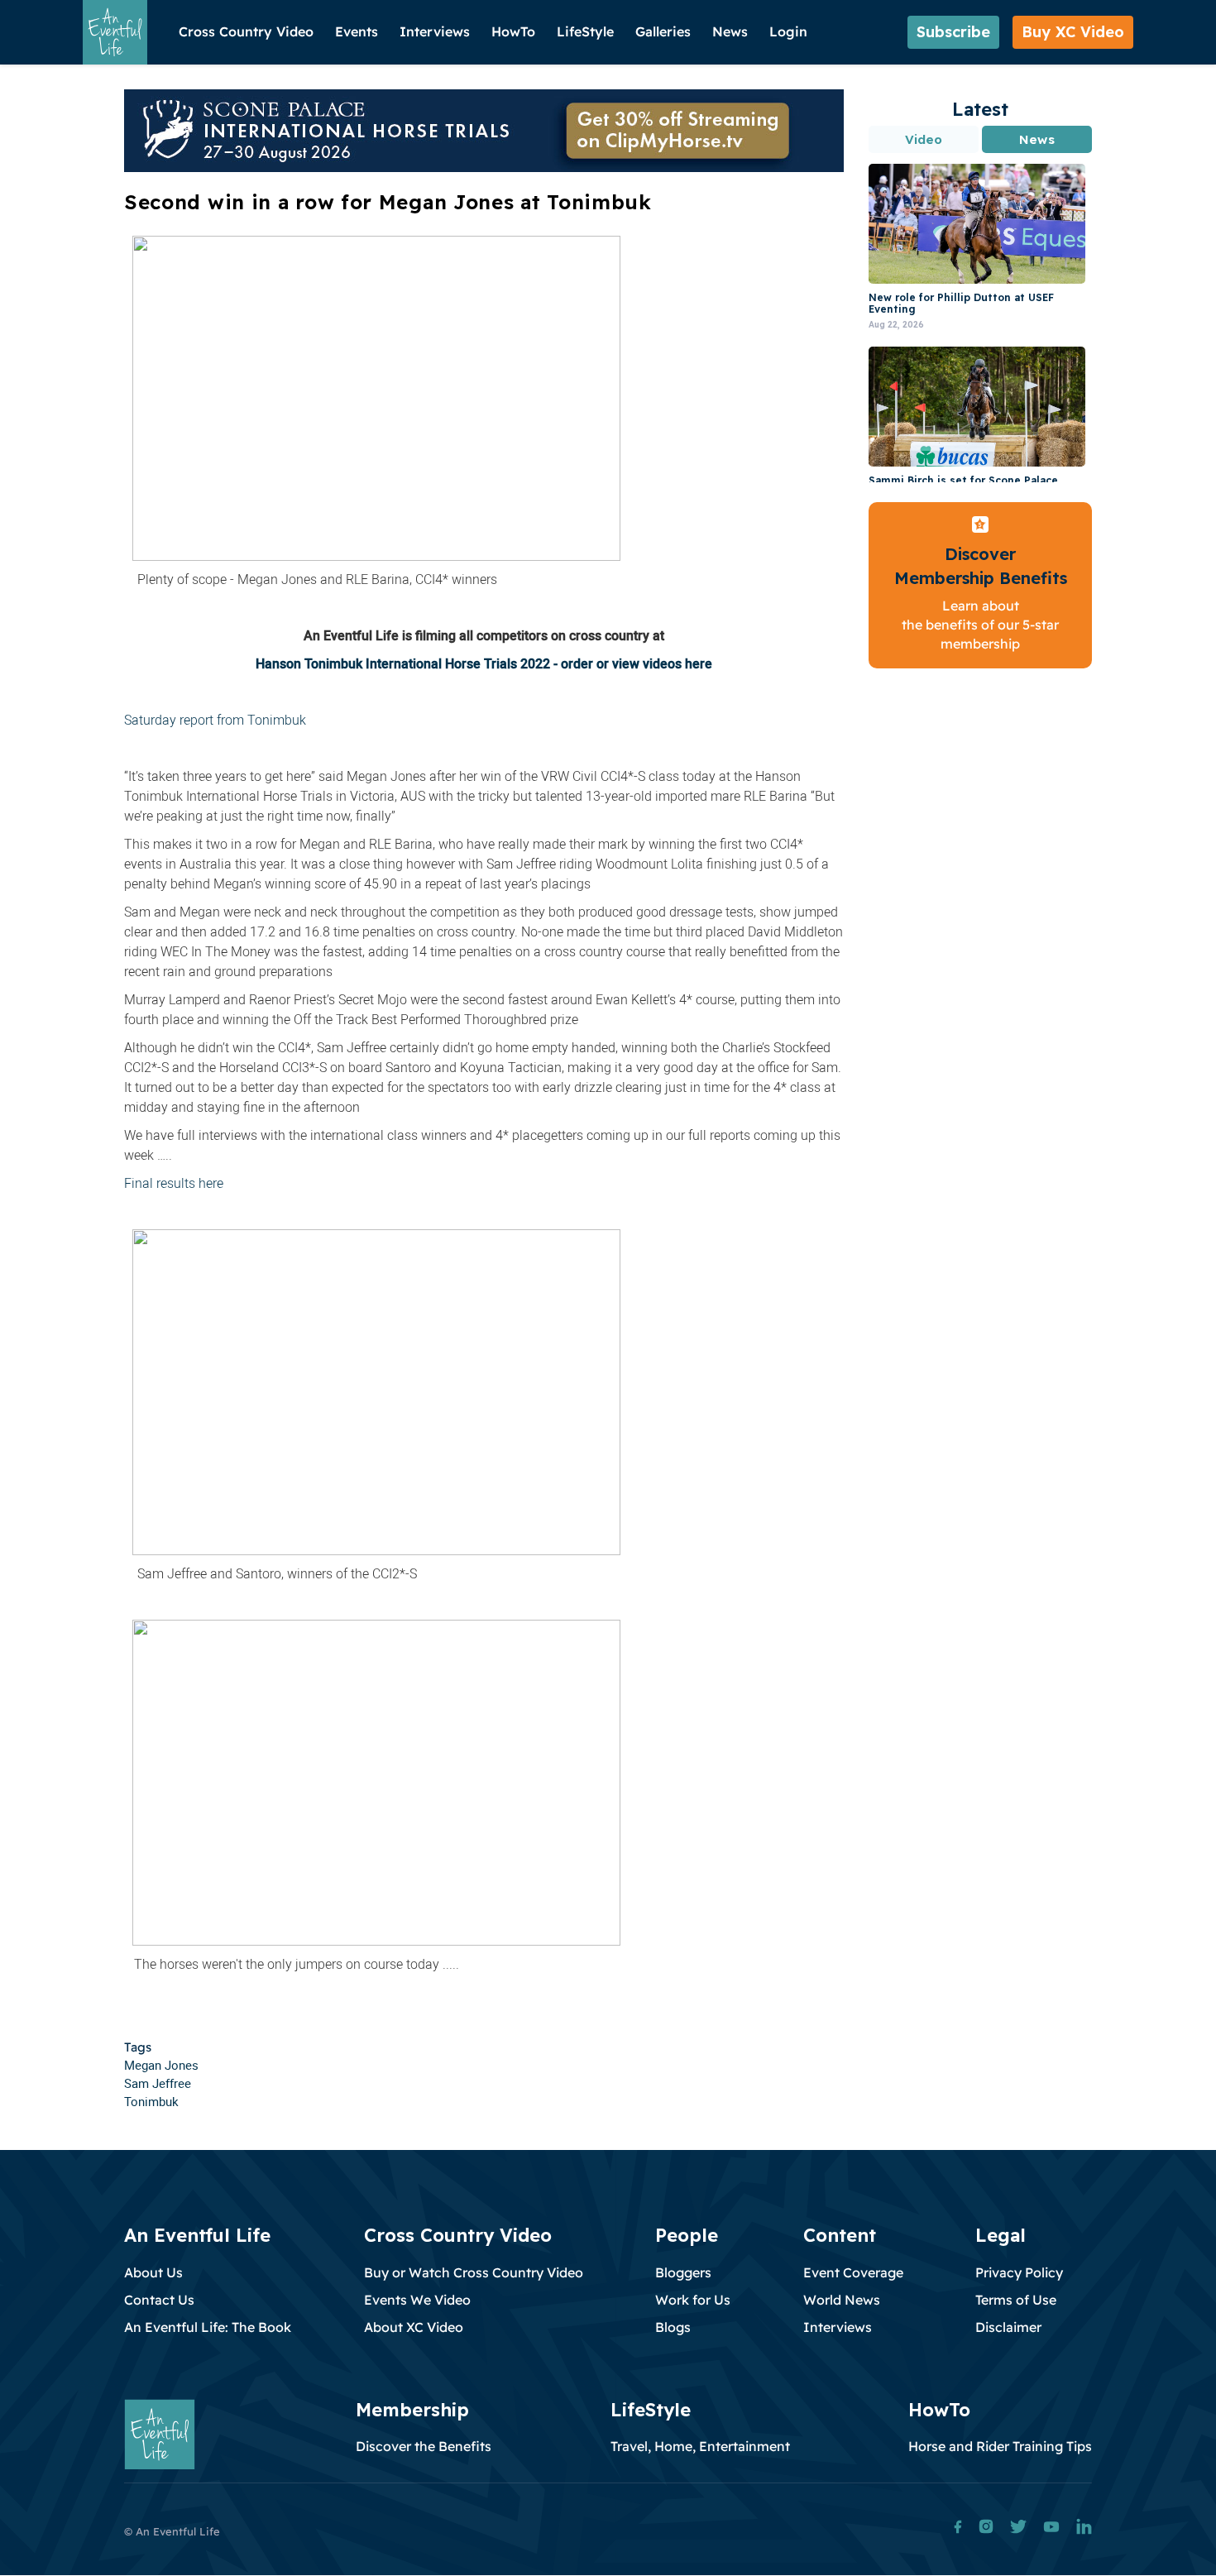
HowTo (513, 31)
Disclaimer (1008, 2327)
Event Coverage (853, 2272)
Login (788, 31)
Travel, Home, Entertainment (700, 2446)
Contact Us (159, 2300)
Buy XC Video (1073, 32)
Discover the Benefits (424, 2446)
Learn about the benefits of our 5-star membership (980, 625)
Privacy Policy (1019, 2272)
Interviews (435, 31)
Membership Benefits (981, 578)
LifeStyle (585, 31)
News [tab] (1036, 139)
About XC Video (414, 2327)
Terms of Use (1016, 2300)
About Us (153, 2272)
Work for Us (693, 2300)
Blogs (673, 2327)
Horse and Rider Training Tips (1000, 2446)
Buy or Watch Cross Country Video (474, 2272)
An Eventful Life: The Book (208, 2327)
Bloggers (683, 2272)
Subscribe (953, 32)
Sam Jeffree (158, 2083)
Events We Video (417, 2300)
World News (842, 2300)
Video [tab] (924, 139)
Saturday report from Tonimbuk (215, 720)
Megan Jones (161, 2065)
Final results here (174, 1183)
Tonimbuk (151, 2101)
